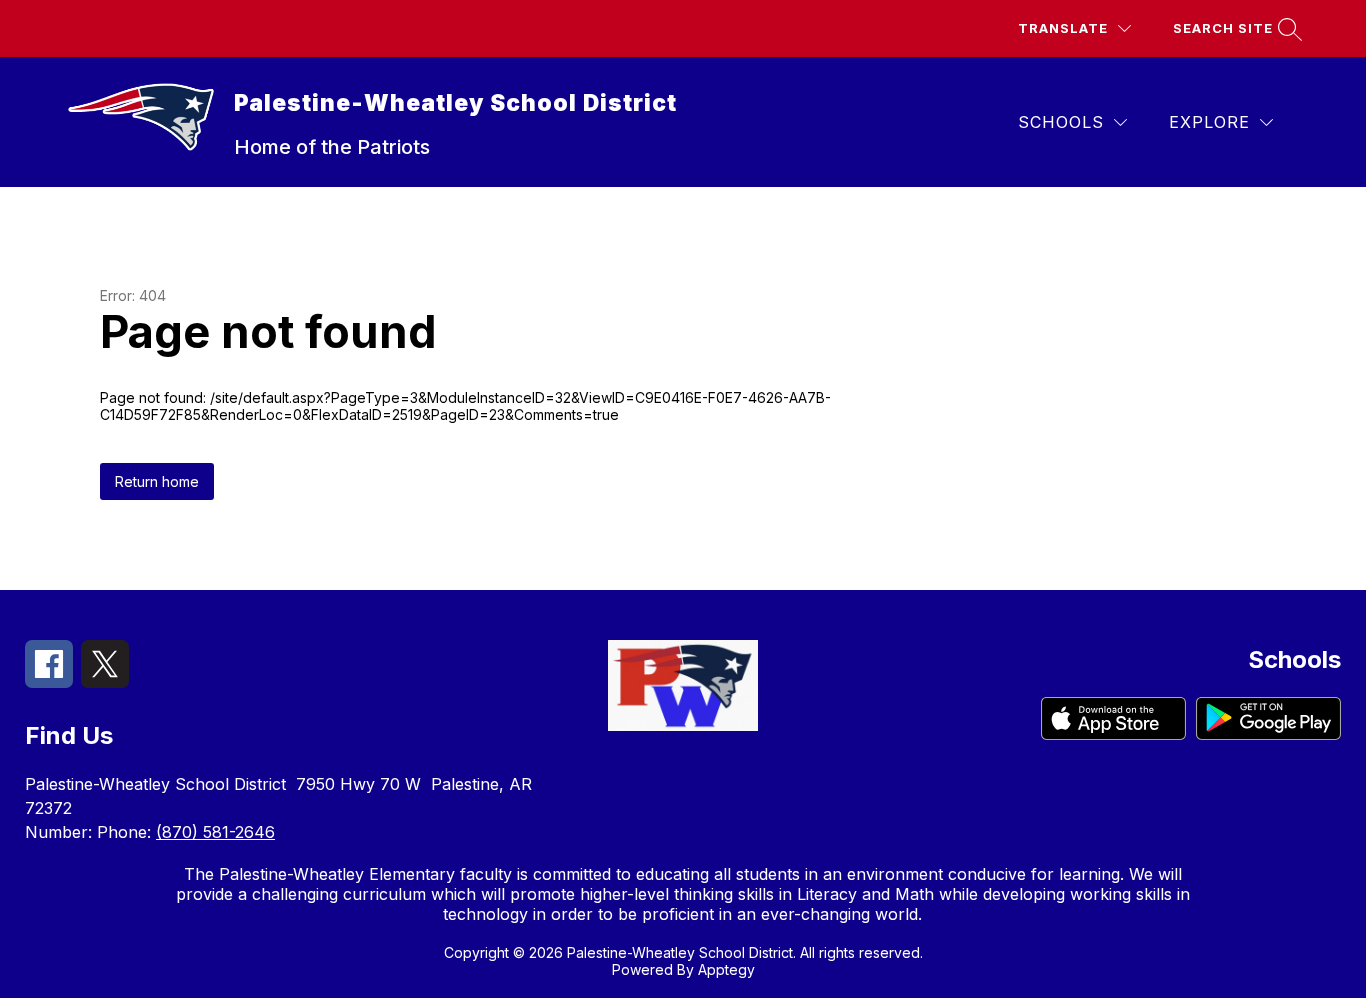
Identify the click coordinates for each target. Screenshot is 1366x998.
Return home (157, 481)
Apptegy (726, 969)
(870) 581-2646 (215, 832)
